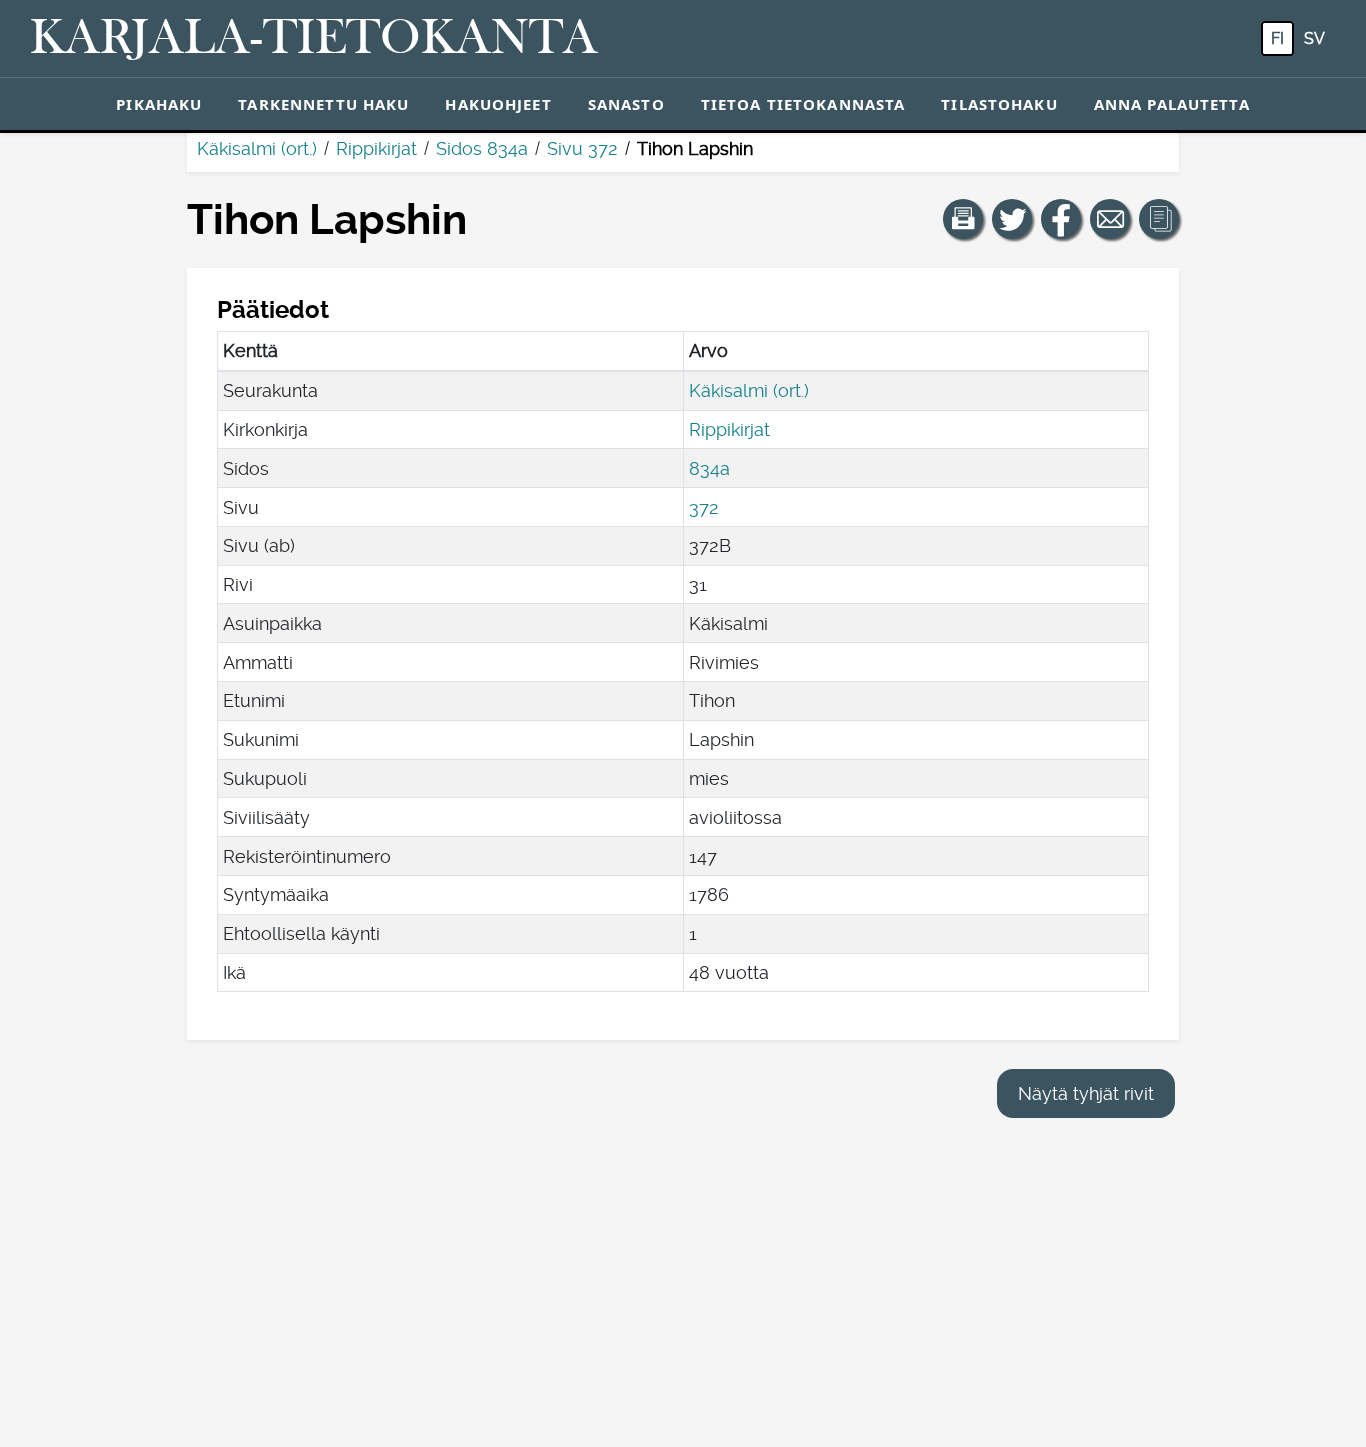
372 (704, 507)
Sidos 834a (482, 148)
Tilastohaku (999, 104)
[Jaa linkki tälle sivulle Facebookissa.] (1061, 219)
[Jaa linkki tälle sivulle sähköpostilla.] (1110, 219)
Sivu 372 (582, 148)
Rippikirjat (376, 148)
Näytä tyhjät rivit (1086, 1093)
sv (1314, 38)
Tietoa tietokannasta (803, 104)
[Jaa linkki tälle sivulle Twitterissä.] (1012, 219)
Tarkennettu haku (323, 104)
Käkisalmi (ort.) (257, 148)
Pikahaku (159, 104)
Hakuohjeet (498, 104)
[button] (963, 219)
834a (709, 468)
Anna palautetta (1172, 104)
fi (1277, 38)
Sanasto (626, 104)
